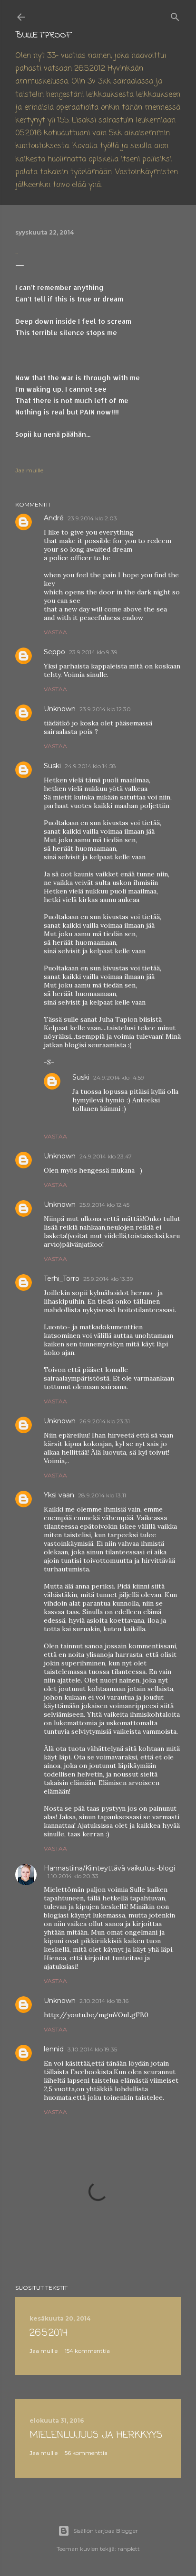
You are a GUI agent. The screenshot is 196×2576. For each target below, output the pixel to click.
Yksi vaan (59, 1495)
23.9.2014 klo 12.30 (105, 709)
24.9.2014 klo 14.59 (119, 1077)
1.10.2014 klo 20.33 (73, 1876)
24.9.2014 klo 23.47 (106, 1156)
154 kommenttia (87, 2351)
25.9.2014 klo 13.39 (108, 1279)
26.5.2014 (49, 2333)
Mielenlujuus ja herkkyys (96, 2435)
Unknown (60, 709)
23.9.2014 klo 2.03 (92, 518)
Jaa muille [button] (29, 470)
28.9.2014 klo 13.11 (102, 1495)
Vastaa (55, 632)
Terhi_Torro (62, 1279)
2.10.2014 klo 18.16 (104, 2001)
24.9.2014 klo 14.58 (90, 766)
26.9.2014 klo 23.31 (105, 1421)
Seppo (54, 652)
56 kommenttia (86, 2453)
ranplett (129, 2549)
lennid (54, 2049)
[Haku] (175, 15)
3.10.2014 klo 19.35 (92, 2049)
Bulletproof (43, 35)
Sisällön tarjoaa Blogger (106, 2531)
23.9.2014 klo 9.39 (93, 652)
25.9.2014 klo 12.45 (104, 1205)
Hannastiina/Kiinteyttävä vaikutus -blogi (109, 1868)
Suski (52, 766)
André (54, 518)
